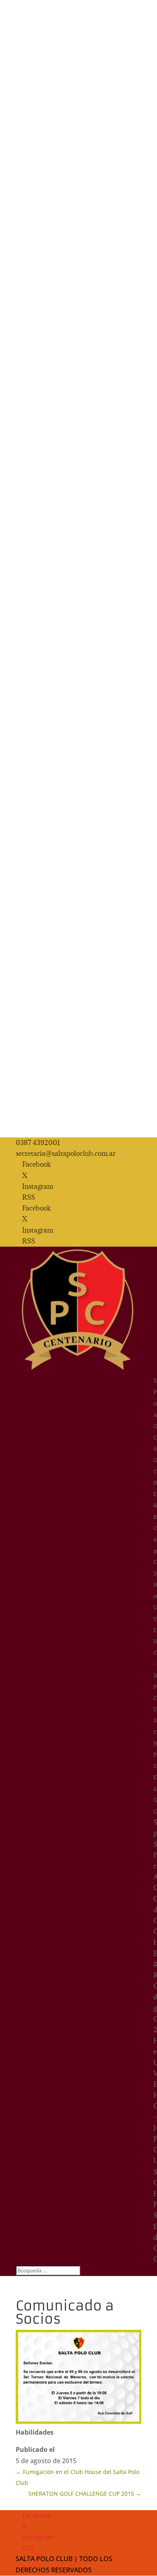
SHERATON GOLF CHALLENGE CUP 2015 (85, 2493)
